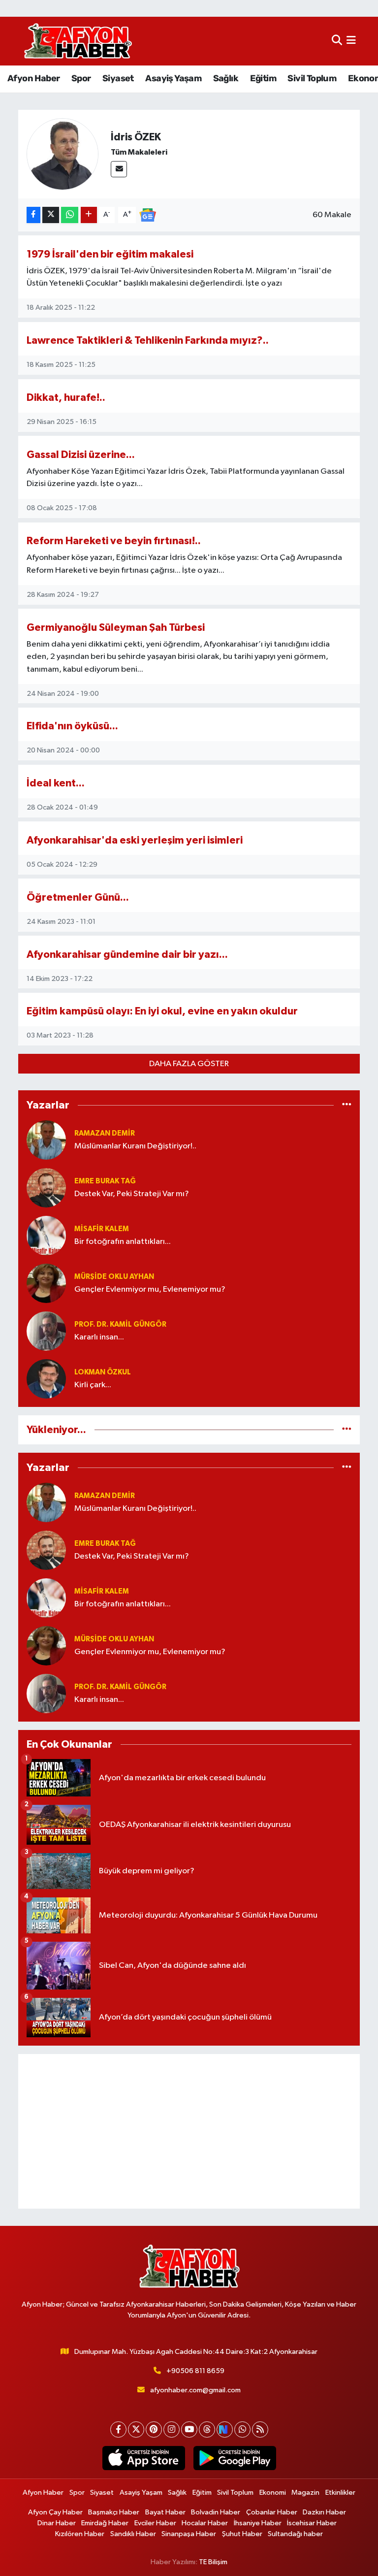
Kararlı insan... (99, 1337)
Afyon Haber (33, 78)
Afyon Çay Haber (55, 2512)
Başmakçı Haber (114, 2512)
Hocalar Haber (205, 2523)
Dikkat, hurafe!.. (66, 398)
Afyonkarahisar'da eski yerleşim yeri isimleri (135, 840)
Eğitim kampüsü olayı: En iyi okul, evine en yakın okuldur (162, 1011)
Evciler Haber (155, 2523)
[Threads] (207, 2429)
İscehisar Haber (312, 2523)
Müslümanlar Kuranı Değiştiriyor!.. (135, 1146)
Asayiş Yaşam (173, 78)
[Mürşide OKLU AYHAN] (46, 1283)
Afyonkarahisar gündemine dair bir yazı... (127, 955)
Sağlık (226, 78)
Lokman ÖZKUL (103, 1372)
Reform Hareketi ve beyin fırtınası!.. (114, 541)
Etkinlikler (340, 2493)
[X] (136, 2429)
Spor (81, 78)
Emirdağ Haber (105, 2523)
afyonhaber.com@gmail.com (195, 2390)
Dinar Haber (57, 2523)
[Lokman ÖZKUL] (46, 1379)
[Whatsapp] (242, 2429)
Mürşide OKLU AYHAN (114, 1277)
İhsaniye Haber (258, 2523)
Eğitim (263, 78)
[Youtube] (189, 2429)
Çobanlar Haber (272, 2512)
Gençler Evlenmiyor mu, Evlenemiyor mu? (150, 1289)
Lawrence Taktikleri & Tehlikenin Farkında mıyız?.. (148, 341)
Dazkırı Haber (324, 2512)
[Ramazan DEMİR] (46, 1140)
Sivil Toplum (312, 78)
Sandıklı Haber (133, 2534)
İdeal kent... (56, 783)
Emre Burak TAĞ (105, 1181)
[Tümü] (347, 1105)
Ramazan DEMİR (105, 1133)
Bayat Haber (165, 2512)
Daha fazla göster (189, 1064)
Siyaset (118, 78)
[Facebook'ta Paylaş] (33, 215)
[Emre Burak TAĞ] (46, 1188)
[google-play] (235, 2458)
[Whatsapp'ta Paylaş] (70, 215)
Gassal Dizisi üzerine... (81, 455)
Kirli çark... (93, 1385)
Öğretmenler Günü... (78, 897)
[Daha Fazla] (89, 215)
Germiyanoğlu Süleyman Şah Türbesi (116, 628)
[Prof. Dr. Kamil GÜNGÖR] (46, 1331)
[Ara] (337, 41)
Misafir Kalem (102, 1229)
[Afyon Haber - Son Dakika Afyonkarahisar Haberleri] (78, 41)
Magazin (305, 2493)
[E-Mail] (119, 169)
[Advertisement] (189, 2131)
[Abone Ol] (148, 215)
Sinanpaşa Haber (189, 2534)
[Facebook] (118, 2429)
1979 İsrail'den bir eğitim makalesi (110, 254)
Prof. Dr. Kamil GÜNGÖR (120, 1324)
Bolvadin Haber (216, 2512)
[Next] (225, 2429)
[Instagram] (172, 2429)
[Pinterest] (154, 2429)
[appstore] (143, 2458)
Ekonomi (273, 2493)
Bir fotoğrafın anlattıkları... (123, 1242)
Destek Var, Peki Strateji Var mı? (132, 1194)
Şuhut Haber (242, 2534)
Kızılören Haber (80, 2534)
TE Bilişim (213, 2562)
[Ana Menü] (351, 41)
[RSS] (260, 2429)
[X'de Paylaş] (51, 215)
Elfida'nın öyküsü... (72, 726)
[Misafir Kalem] (46, 1235)
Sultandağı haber (295, 2534)
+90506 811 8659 (195, 2371)
